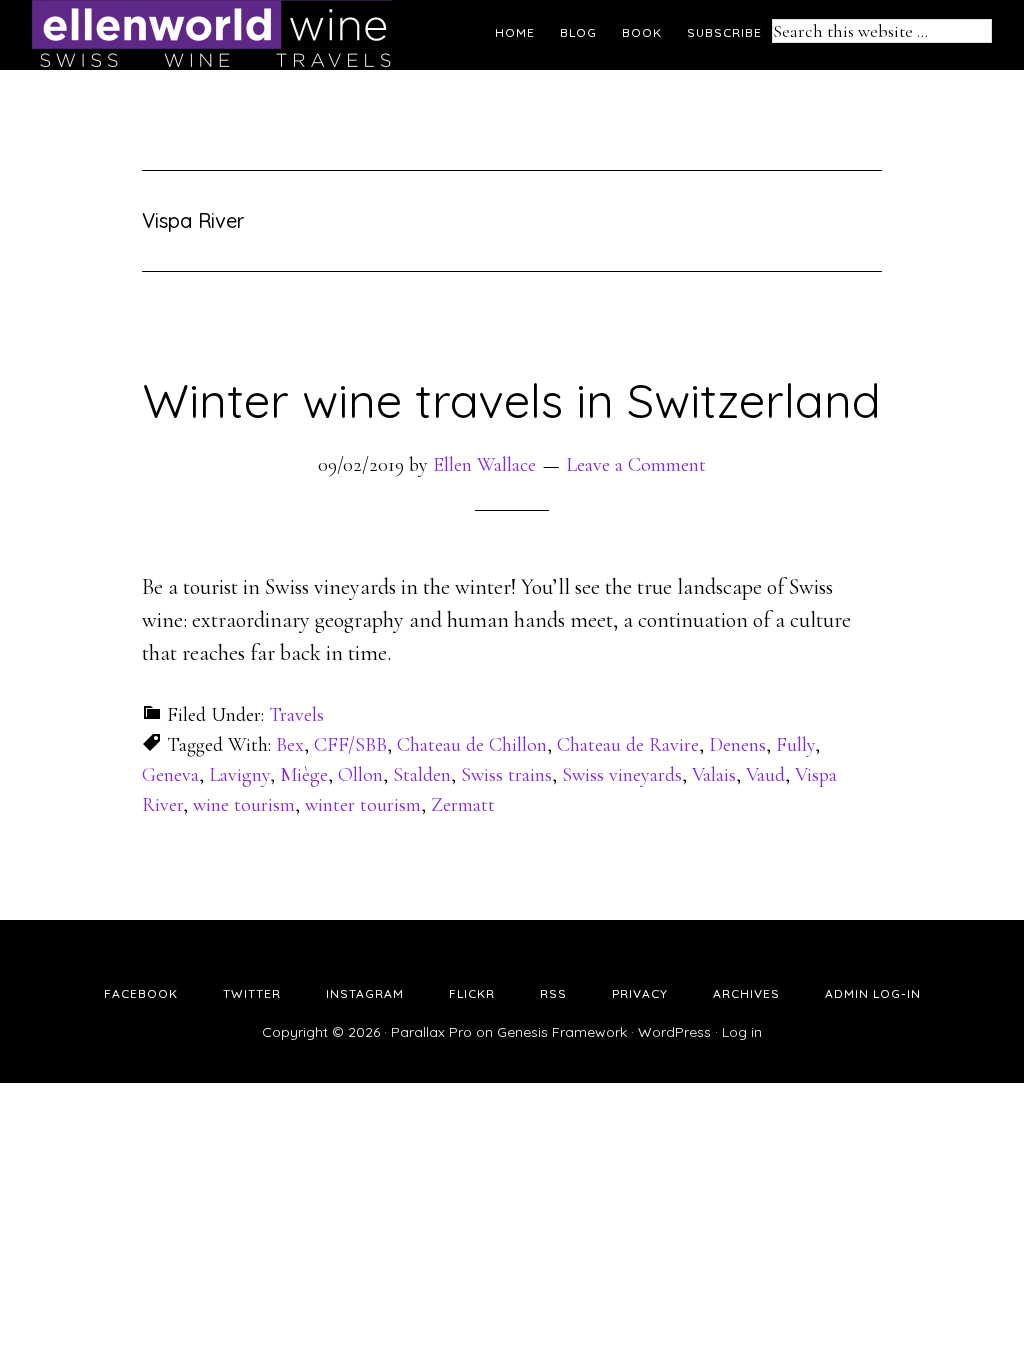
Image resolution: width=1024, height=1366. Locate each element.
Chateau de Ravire (628, 745)
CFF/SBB (350, 745)
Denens (737, 745)
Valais (714, 775)
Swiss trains (506, 775)
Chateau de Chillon (472, 745)
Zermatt (463, 805)
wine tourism (244, 805)
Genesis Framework (562, 1032)
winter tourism (363, 805)
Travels (296, 715)
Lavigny (239, 775)
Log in (742, 1032)
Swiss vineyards (622, 775)
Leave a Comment (636, 465)
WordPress (674, 1032)
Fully (795, 745)
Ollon (360, 775)
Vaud (765, 775)
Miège (304, 775)
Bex (290, 745)
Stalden (422, 775)
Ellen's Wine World (212, 35)
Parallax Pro (431, 1032)
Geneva (170, 775)
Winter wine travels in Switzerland (512, 400)
